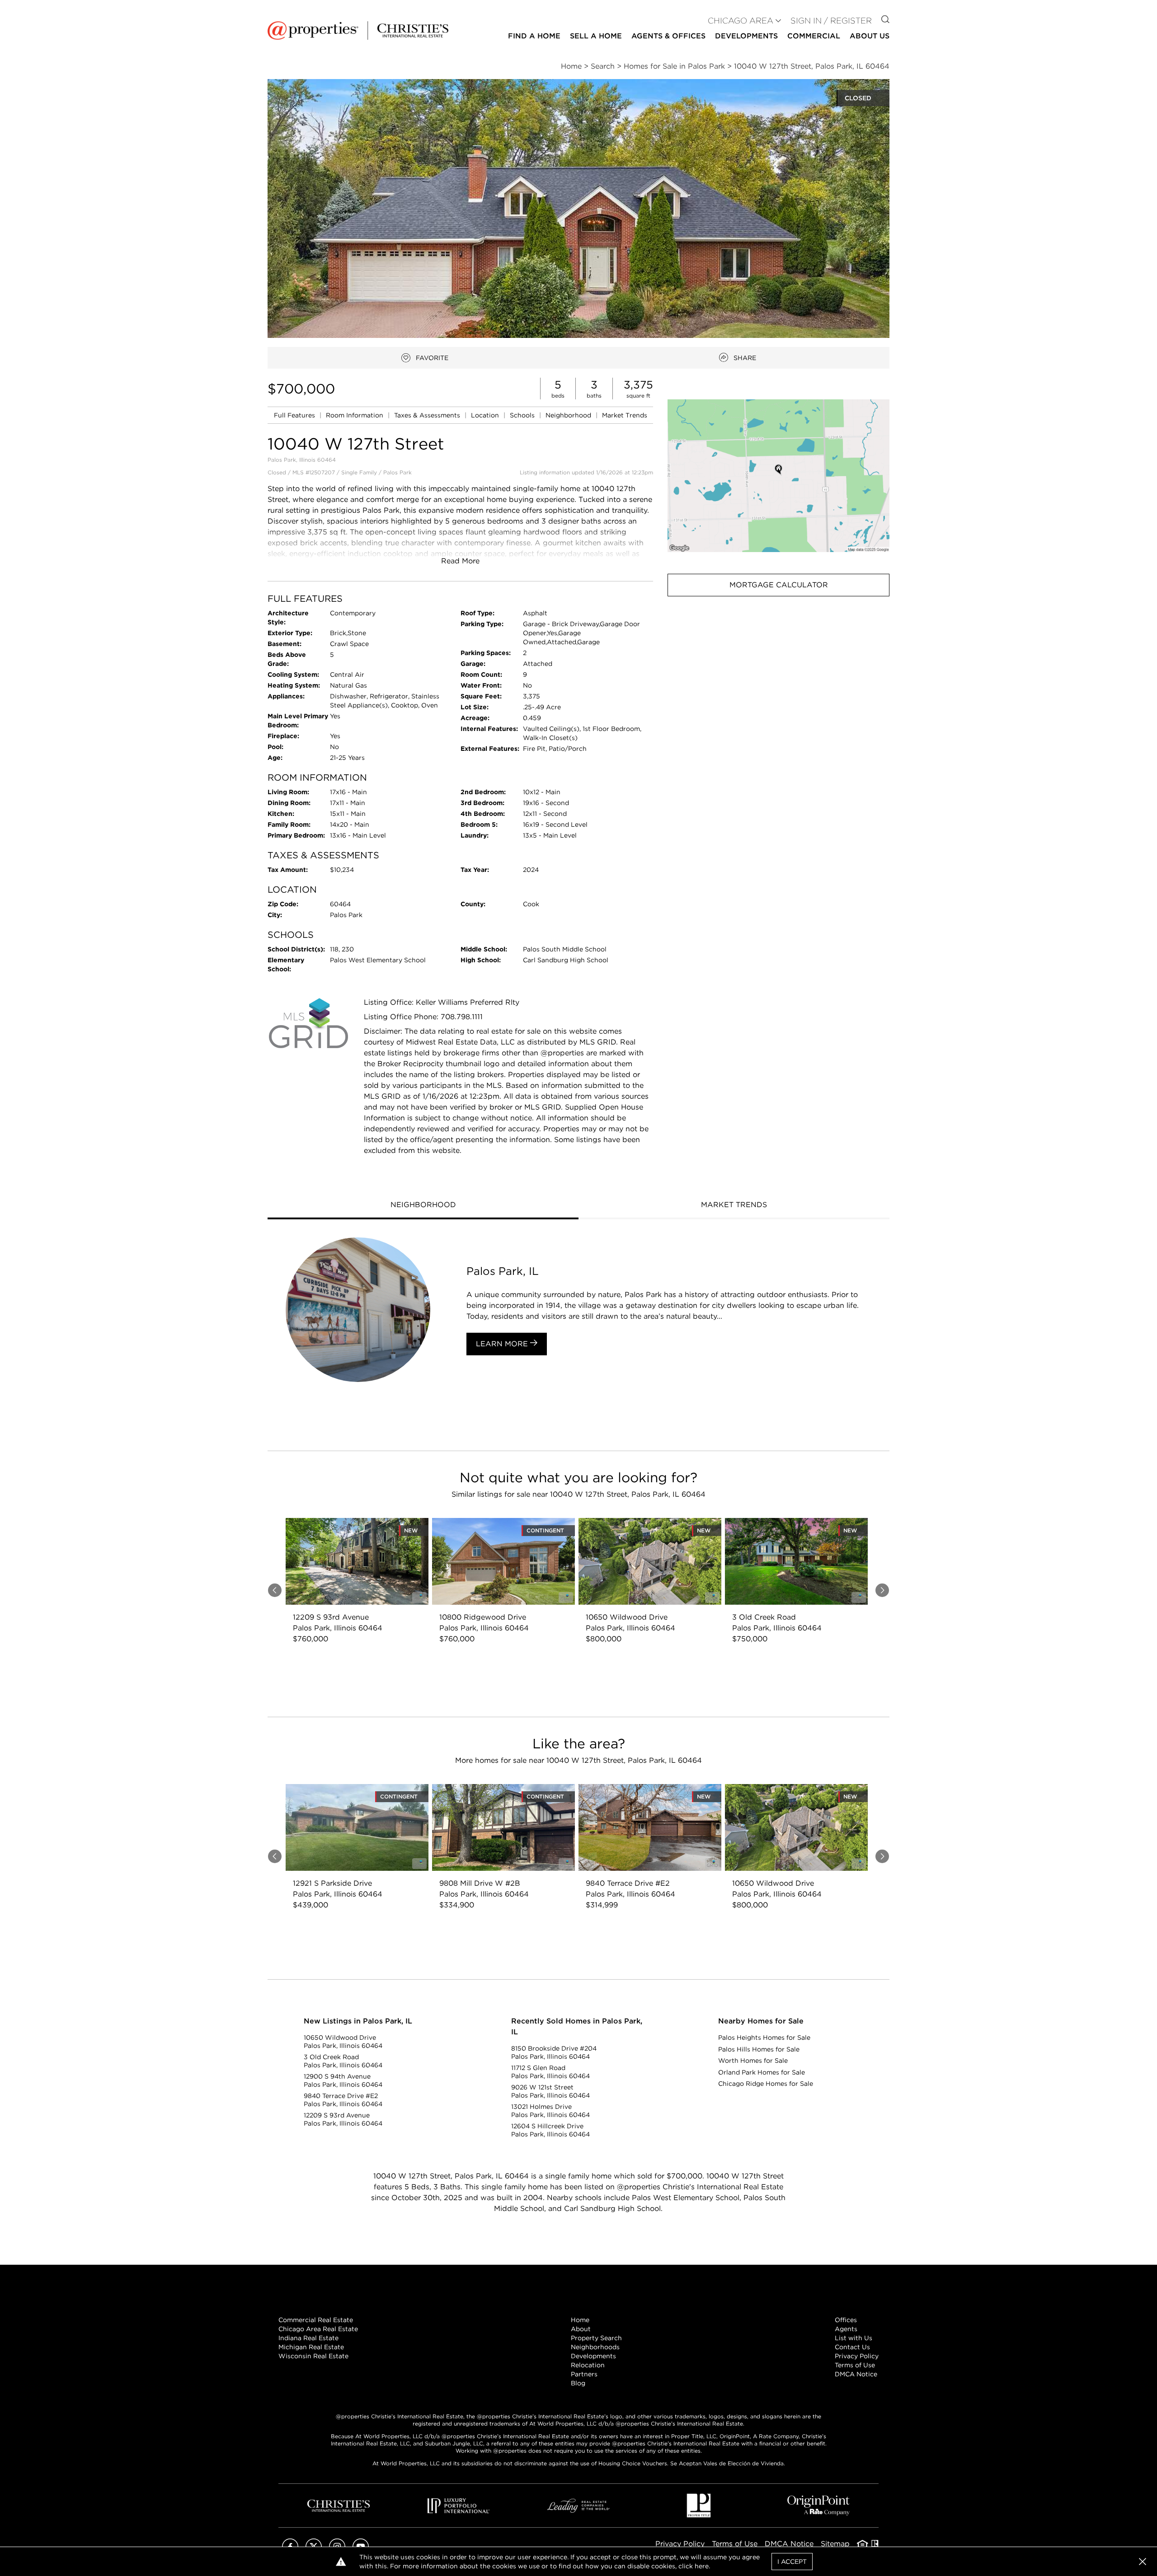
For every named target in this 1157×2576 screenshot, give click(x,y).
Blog (578, 2383)
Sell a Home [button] (596, 36)
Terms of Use (855, 2365)
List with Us (854, 2338)
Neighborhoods (595, 2347)
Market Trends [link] (625, 415)
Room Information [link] (355, 415)
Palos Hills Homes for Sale (759, 2049)
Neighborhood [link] (569, 415)
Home (580, 2320)
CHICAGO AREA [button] (741, 21)
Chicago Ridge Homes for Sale (766, 2084)
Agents (846, 2329)
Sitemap (835, 2544)
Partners (584, 2374)
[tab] (423, 1206)
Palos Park (397, 472)
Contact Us (852, 2347)
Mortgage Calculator (779, 585)
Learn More (503, 1344)
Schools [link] (523, 415)
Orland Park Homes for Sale (762, 2072)
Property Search (596, 2338)
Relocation (588, 2365)
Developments (746, 36)
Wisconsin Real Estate (313, 2356)
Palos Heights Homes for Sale (764, 2037)
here (702, 2566)
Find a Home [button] (534, 36)
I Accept (792, 2562)
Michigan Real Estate (311, 2347)
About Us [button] (870, 36)
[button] (778, 475)
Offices (846, 2320)
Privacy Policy (857, 2356)
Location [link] (486, 415)
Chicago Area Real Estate (318, 2329)
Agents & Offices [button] (668, 36)
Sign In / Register (831, 21)
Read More (460, 561)
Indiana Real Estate (308, 2338)
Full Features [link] (295, 415)
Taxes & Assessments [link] (428, 415)
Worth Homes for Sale (753, 2061)
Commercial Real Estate (316, 2320)
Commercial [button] (814, 36)
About (581, 2329)
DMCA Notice (856, 2374)
